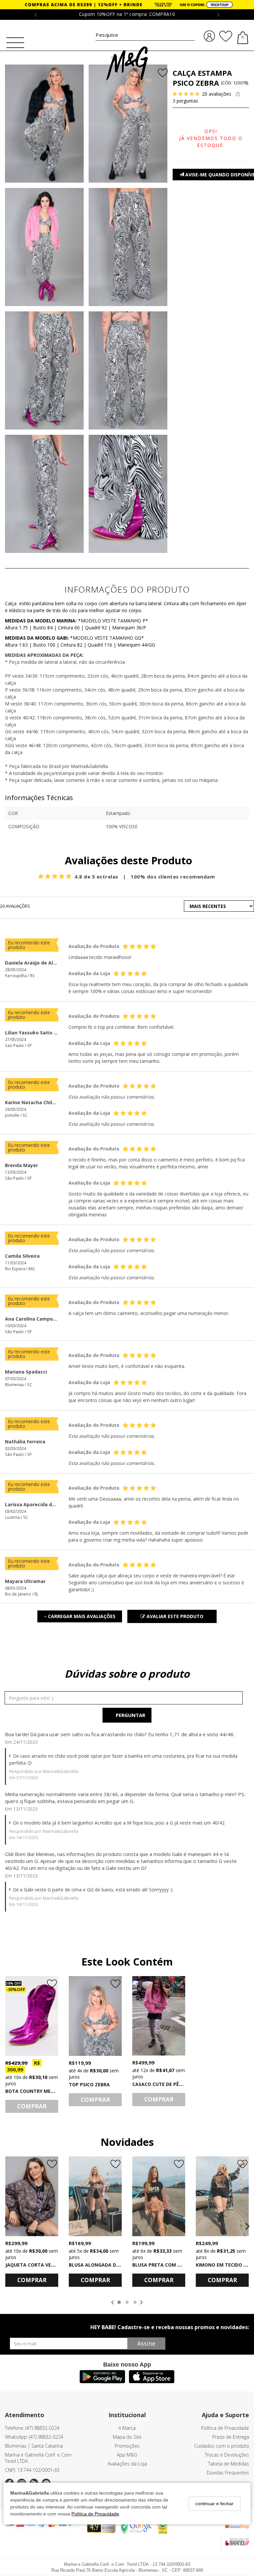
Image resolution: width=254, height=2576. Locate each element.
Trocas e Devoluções (227, 2455)
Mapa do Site (127, 2437)
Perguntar (130, 1715)
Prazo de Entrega (231, 2437)
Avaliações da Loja (127, 2464)
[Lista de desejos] (226, 36)
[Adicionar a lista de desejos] (161, 74)
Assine (146, 2343)
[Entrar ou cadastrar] (209, 36)
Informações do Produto (127, 589)
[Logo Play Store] (102, 2381)
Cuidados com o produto (222, 2446)
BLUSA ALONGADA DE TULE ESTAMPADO (116, 2265)
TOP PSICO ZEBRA (89, 2084)
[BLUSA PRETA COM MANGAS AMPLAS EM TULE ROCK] (159, 2196)
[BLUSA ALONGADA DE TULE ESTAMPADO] (95, 2196)
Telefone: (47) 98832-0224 (32, 2428)
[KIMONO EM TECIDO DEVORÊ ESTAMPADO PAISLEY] (222, 2196)
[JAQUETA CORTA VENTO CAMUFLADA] (32, 2196)
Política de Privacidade (95, 2514)
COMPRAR (32, 2106)
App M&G (127, 2455)
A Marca (127, 2428)
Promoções (127, 2446)
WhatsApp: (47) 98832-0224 (34, 2437)
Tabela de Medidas (229, 2464)
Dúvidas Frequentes (228, 2473)
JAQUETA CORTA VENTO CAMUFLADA (48, 2265)
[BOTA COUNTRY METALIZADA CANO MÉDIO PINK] (32, 2016)
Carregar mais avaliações (80, 1616)
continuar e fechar (214, 2504)
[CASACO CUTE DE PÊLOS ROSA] (159, 2016)
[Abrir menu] (15, 43)
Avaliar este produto (174, 1616)
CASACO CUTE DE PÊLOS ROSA (167, 2084)
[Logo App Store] (152, 2381)
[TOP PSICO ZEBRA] (95, 2016)
